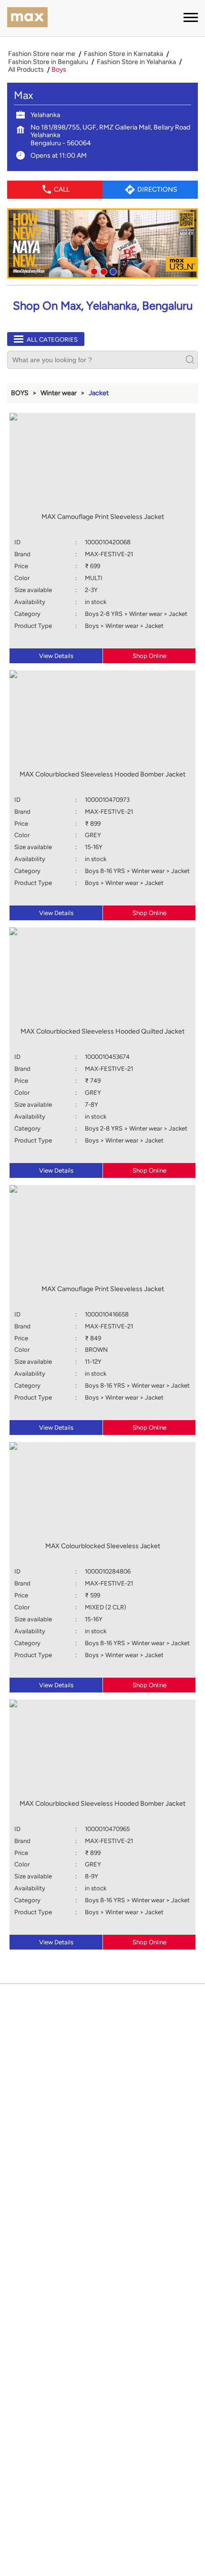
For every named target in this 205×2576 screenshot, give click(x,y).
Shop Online (149, 656)
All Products (26, 70)
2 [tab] (102, 270)
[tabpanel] (102, 244)
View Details (56, 656)
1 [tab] (93, 270)
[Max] (27, 18)
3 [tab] (112, 270)
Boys (20, 393)
